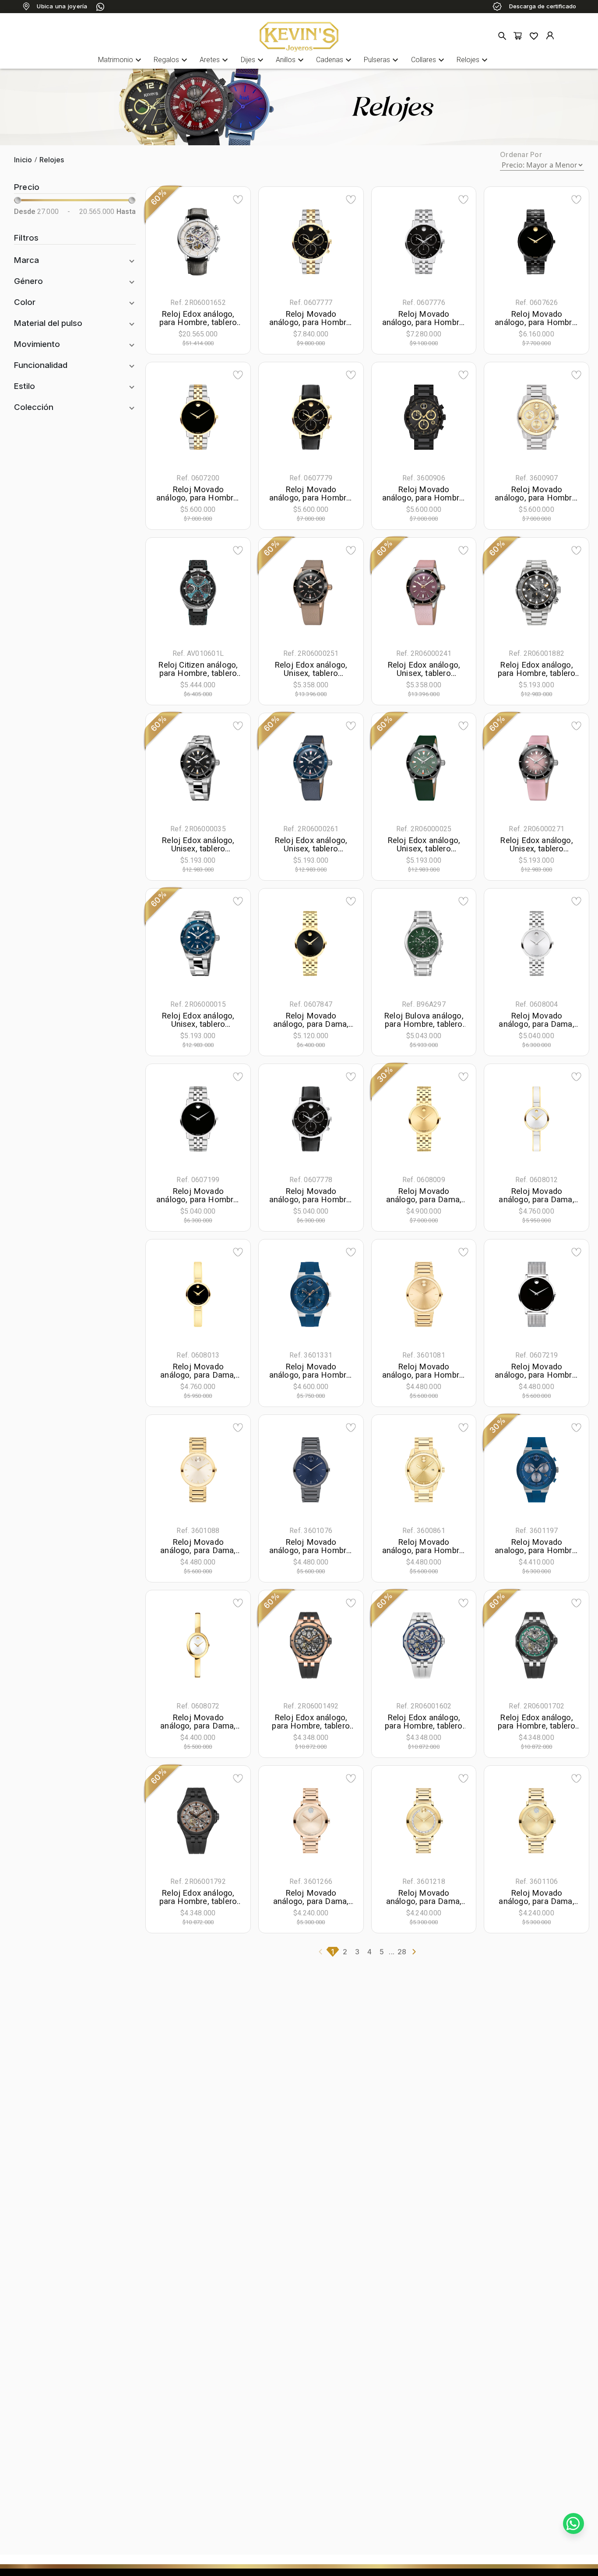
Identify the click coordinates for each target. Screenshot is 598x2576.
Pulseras (382, 60)
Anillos (291, 60)
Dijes (253, 60)
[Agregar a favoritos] (238, 199)
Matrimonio (121, 60)
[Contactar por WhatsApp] (573, 2523)
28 (402, 1952)
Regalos (172, 60)
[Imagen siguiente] (227, 241)
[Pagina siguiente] (414, 1952)
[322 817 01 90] (100, 7)
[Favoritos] (534, 36)
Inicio (23, 160)
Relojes (473, 60)
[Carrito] (518, 36)
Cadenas (335, 60)
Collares (429, 60)
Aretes (215, 60)
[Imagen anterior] (169, 241)
